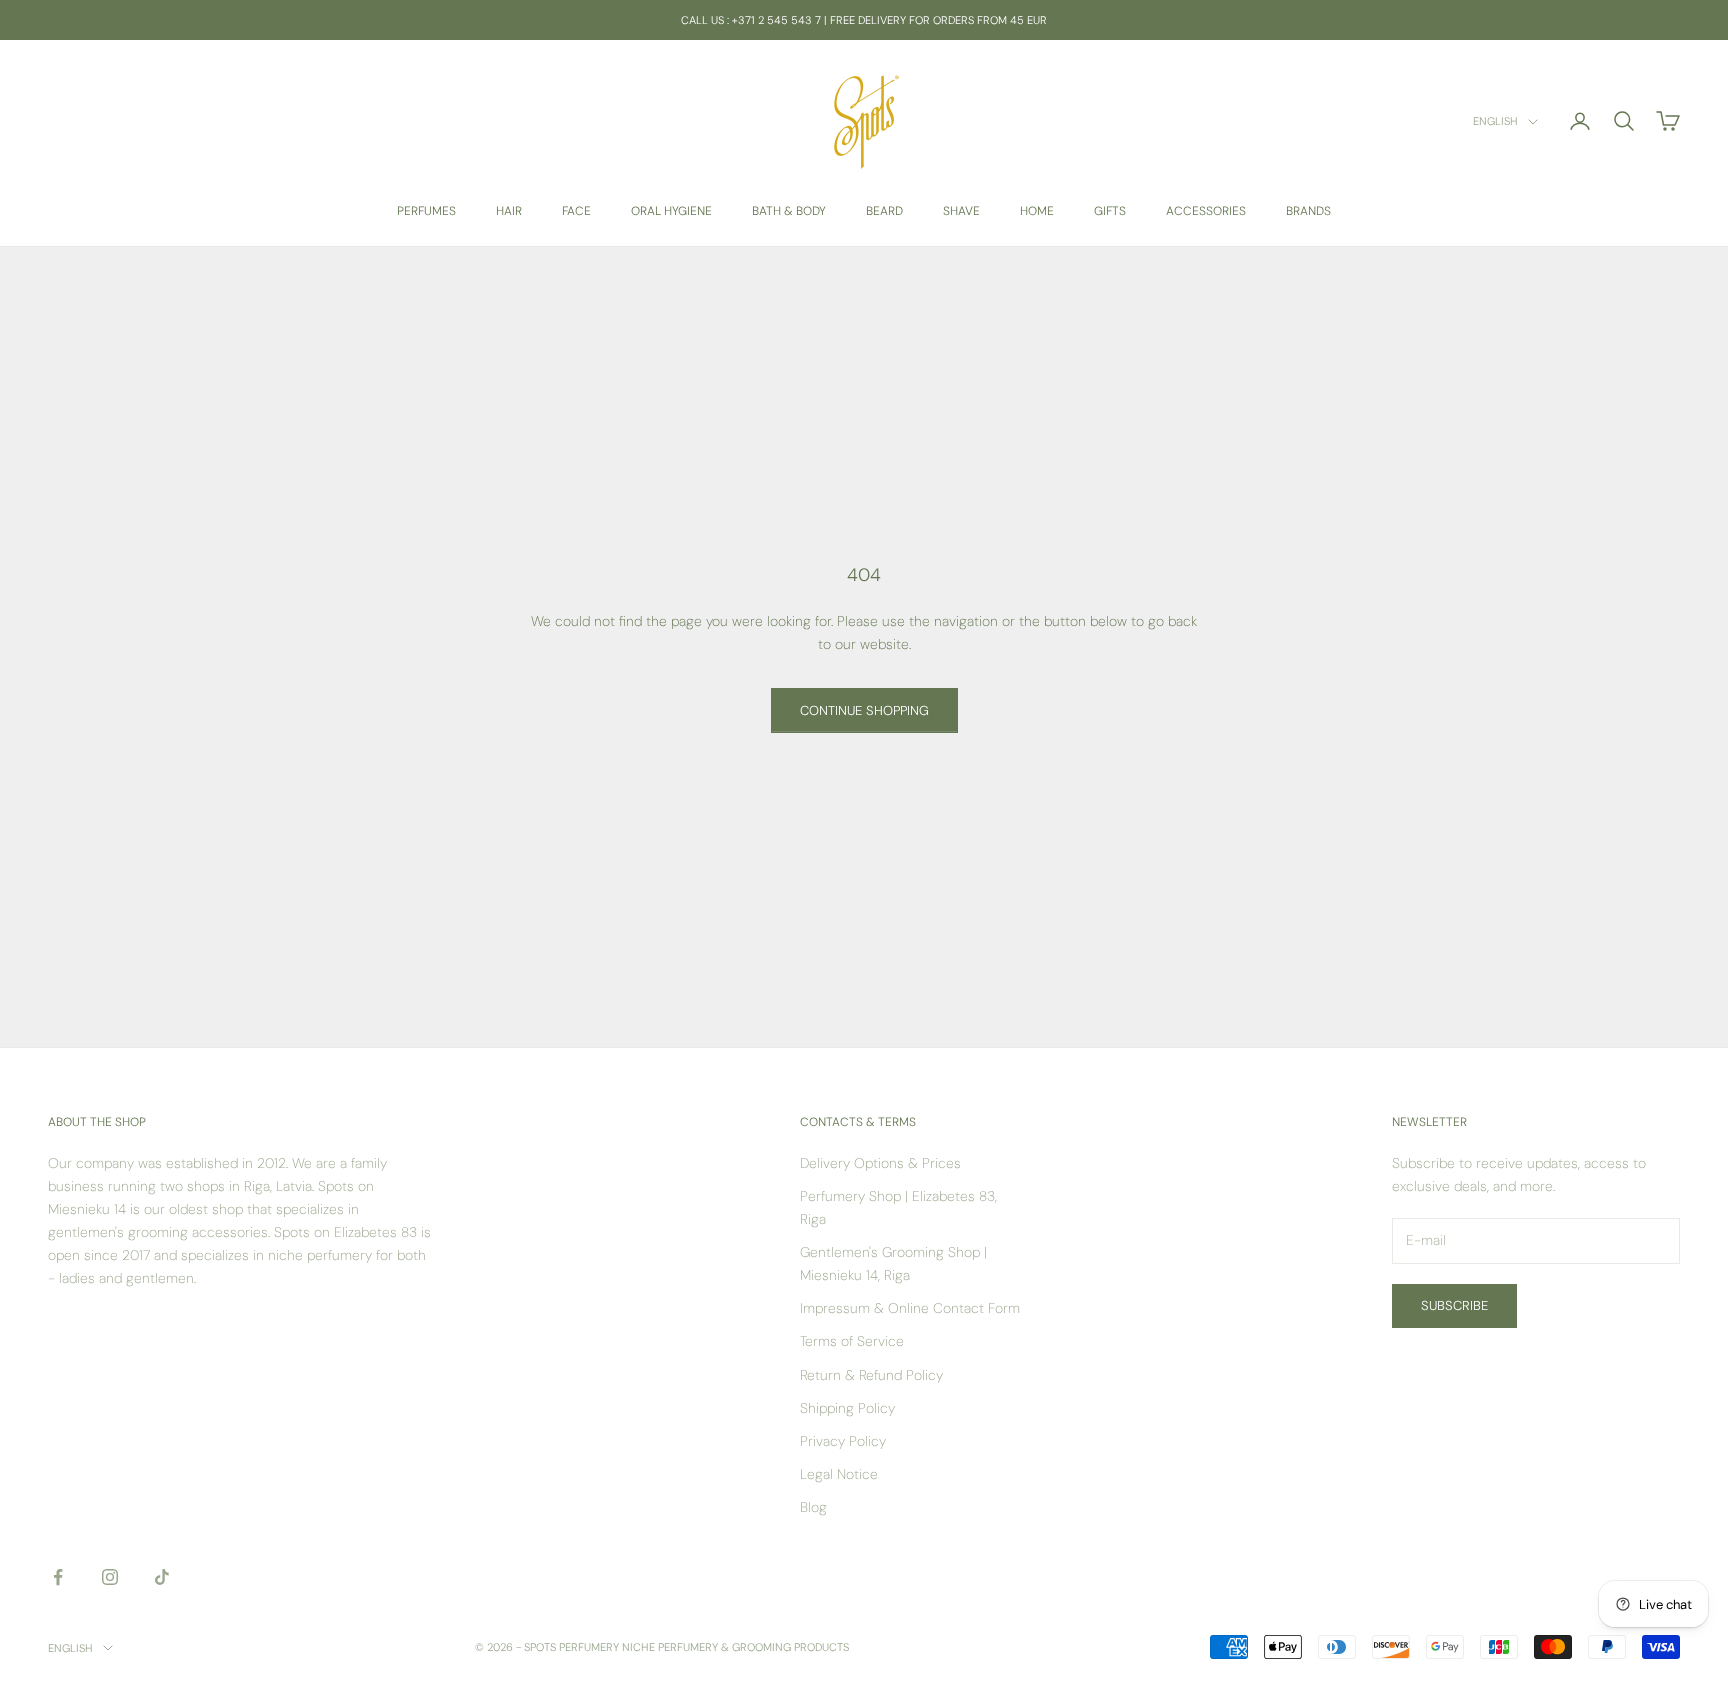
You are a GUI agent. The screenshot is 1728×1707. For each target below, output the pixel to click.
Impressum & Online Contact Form (910, 1308)
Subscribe (1454, 1305)
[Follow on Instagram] (110, 1577)
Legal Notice (839, 1474)
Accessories (1206, 211)
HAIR (509, 211)
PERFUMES (426, 211)
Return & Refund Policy (871, 1375)
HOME (1037, 211)
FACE (576, 211)
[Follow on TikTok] (162, 1577)
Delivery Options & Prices (880, 1163)
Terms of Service (852, 1341)
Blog (813, 1507)
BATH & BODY (789, 211)
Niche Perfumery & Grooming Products (735, 1647)
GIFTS (1110, 211)
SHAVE (961, 211)
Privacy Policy (843, 1441)
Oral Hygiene (671, 211)
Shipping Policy (847, 1408)
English (1495, 122)
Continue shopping (864, 710)
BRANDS (1308, 211)
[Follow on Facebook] (58, 1577)
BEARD (884, 211)
